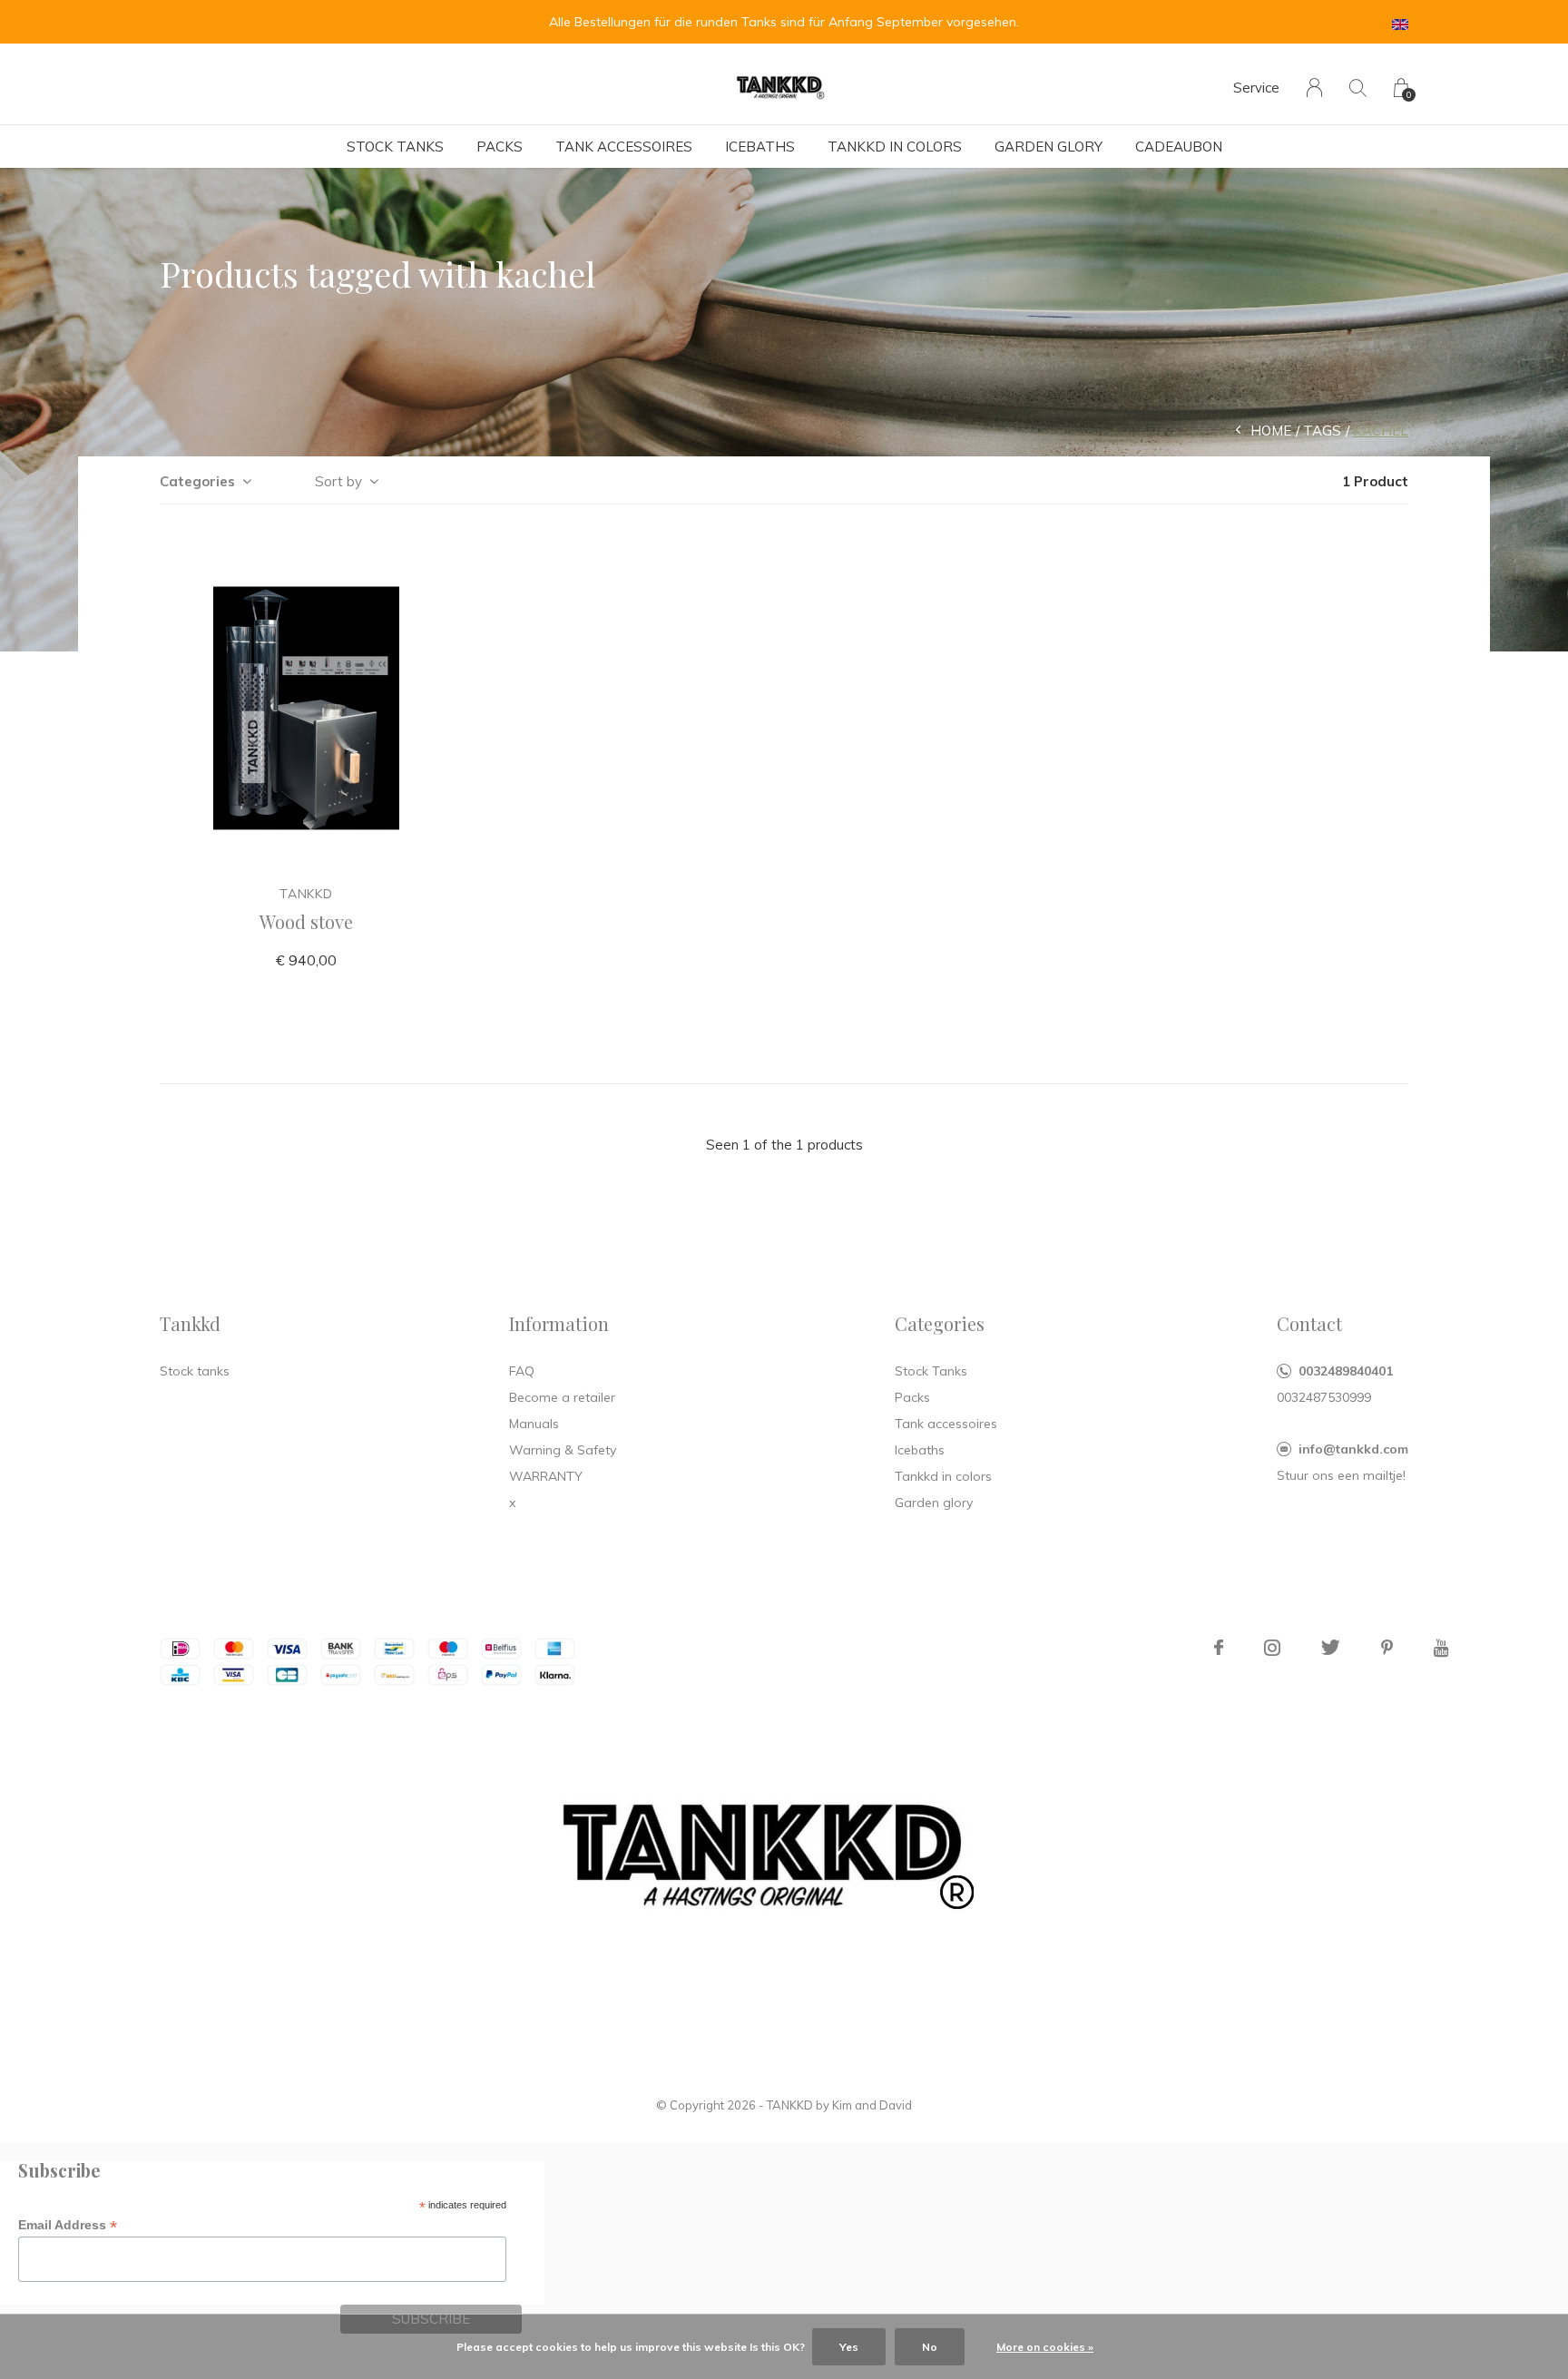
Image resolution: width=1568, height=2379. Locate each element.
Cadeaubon (1179, 147)
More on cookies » (1045, 2347)
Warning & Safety (563, 1450)
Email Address (68, 2225)
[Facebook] (1219, 1648)
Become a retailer (562, 1397)
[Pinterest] (1387, 1648)
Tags (1322, 431)
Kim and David (872, 2105)
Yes (849, 2347)
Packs (500, 147)
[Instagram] (1272, 1648)
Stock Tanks (395, 147)
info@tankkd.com (1353, 1449)
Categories (197, 481)
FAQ (522, 1371)
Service (1256, 88)
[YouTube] (1441, 1648)
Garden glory (1049, 147)
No (930, 2347)
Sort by (338, 481)
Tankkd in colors (895, 147)
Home (1271, 431)
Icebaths (760, 147)
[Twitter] (1331, 1648)
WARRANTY (546, 1476)
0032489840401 (1346, 1371)
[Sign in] (1314, 88)
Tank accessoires (624, 147)
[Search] (1358, 88)
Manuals (534, 1424)
